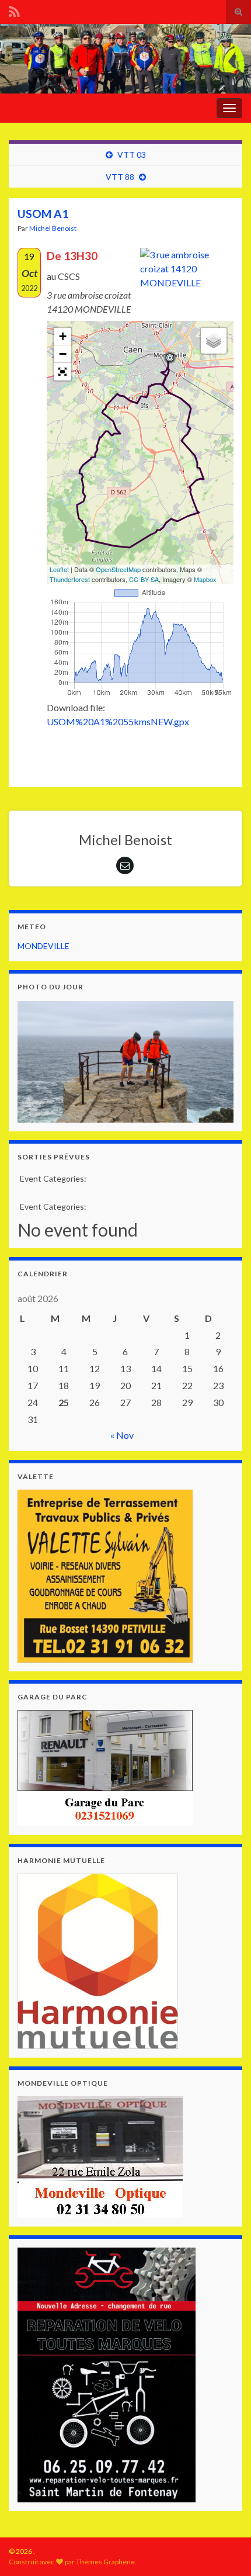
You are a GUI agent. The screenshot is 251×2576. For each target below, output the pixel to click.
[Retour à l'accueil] (125, 59)
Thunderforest (70, 579)
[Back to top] (225, 2506)
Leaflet (59, 569)
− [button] (63, 354)
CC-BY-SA (144, 579)
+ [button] (63, 336)
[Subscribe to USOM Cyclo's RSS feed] (14, 10)
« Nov (122, 1435)
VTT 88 (120, 177)
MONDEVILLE (43, 946)
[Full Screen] (62, 372)
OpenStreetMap (118, 569)
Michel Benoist (53, 228)
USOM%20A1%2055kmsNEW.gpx (118, 721)
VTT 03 (132, 155)
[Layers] (214, 341)
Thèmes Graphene (105, 2562)
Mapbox (205, 579)
